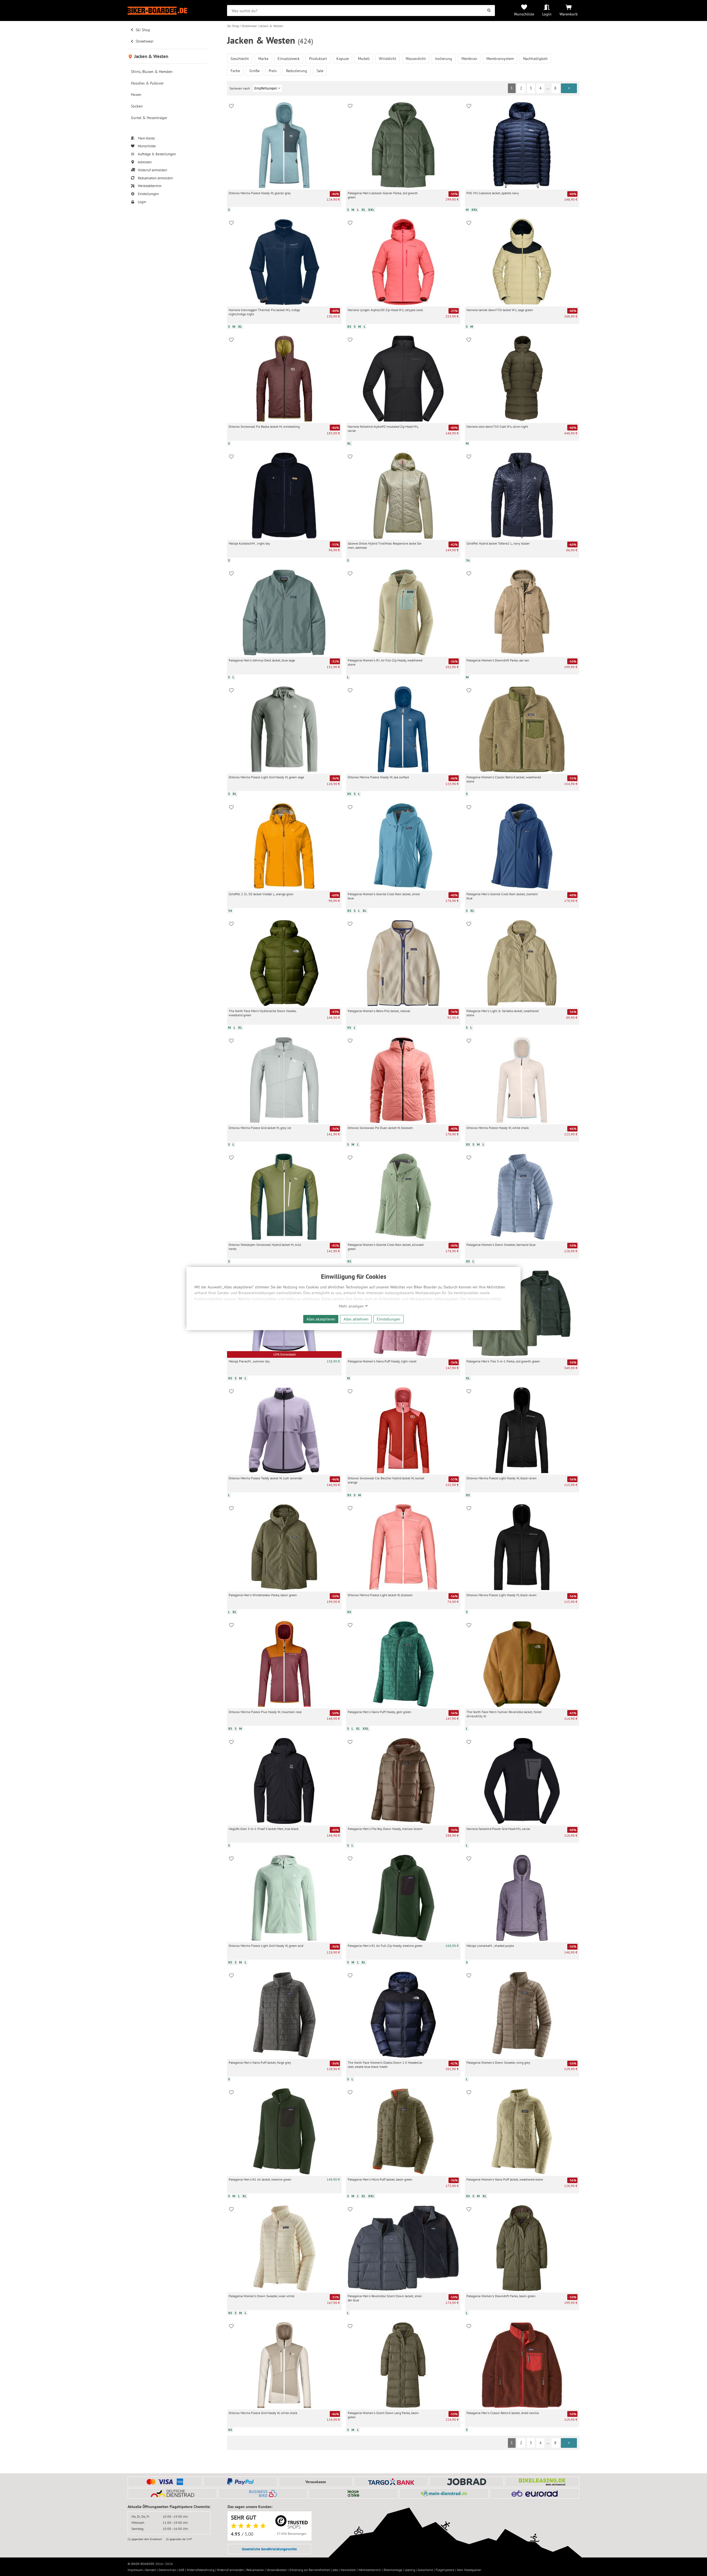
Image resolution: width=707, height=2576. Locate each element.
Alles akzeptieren (321, 1319)
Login (547, 14)
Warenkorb (569, 14)
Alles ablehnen (356, 1319)
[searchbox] (361, 10)
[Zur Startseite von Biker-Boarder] (167, 11)
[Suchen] (489, 10)
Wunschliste (524, 14)
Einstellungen (388, 1319)
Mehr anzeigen (352, 1306)
